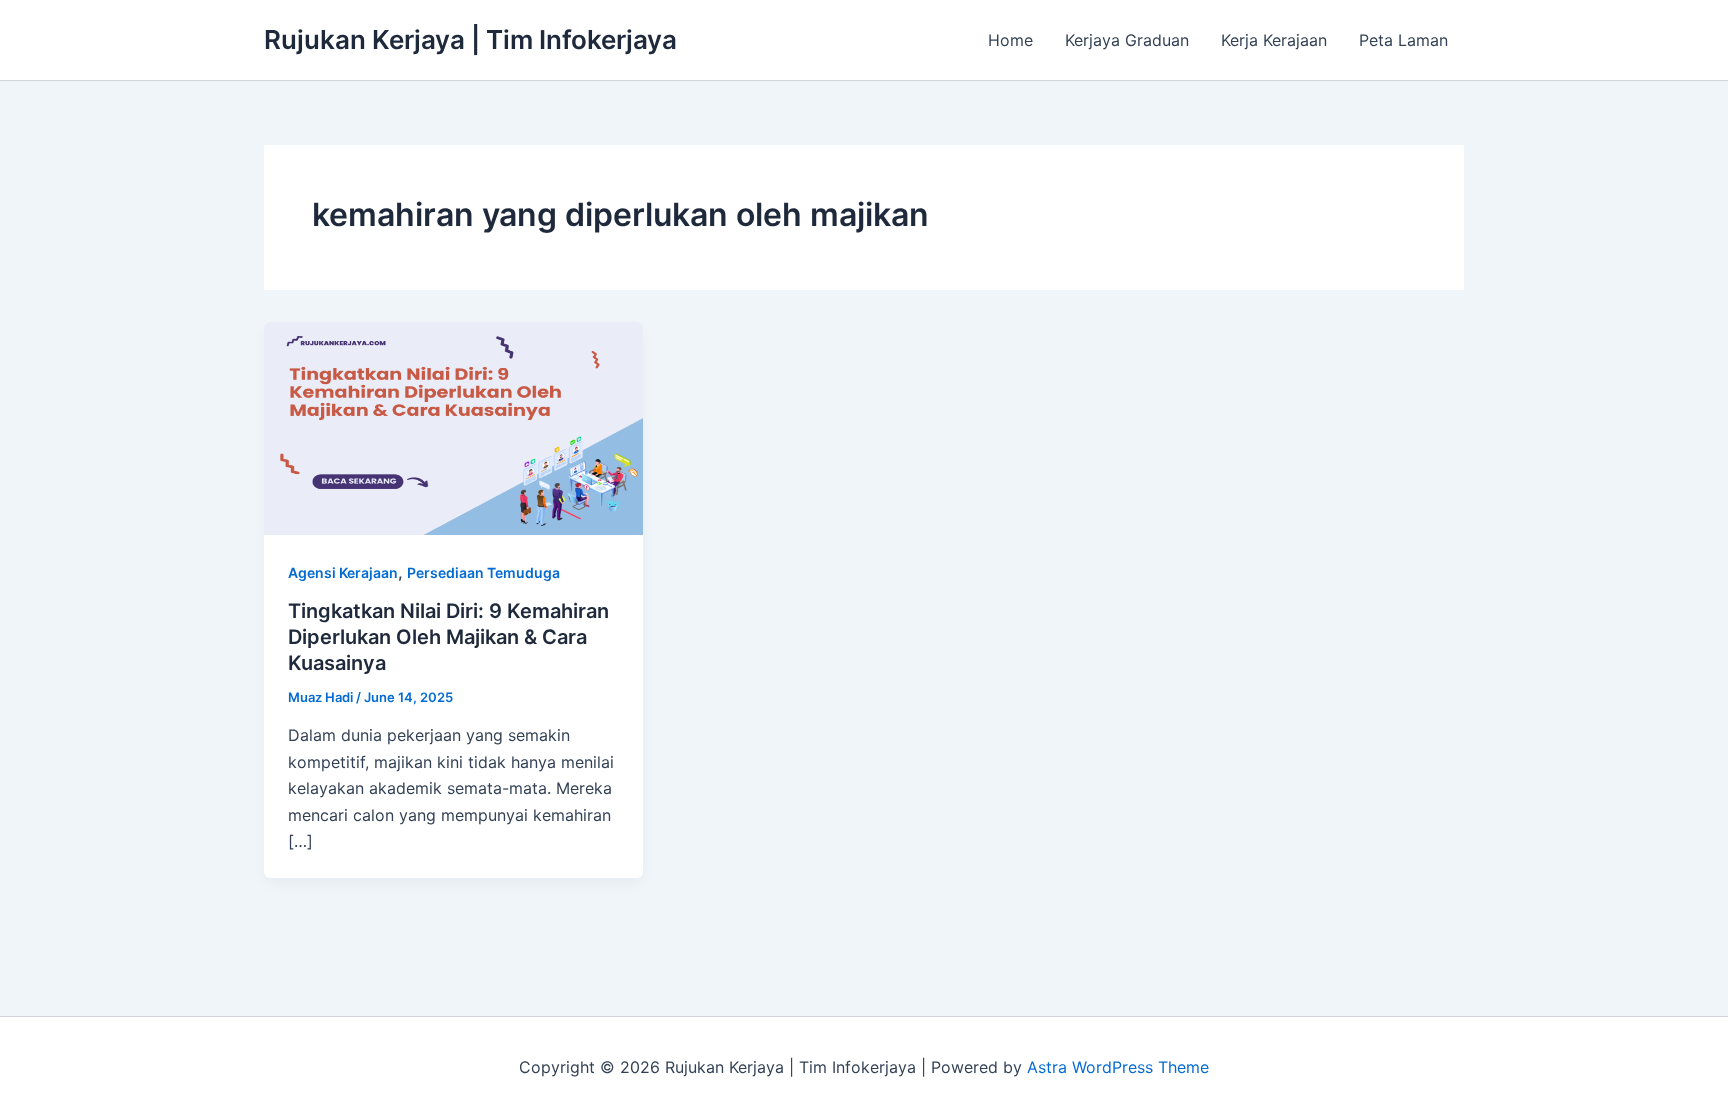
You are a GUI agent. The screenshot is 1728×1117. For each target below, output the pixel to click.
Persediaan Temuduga (483, 572)
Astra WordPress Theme (1118, 1067)
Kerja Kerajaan (1274, 40)
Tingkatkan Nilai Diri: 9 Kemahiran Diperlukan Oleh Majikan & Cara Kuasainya (448, 637)
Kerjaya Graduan (1127, 40)
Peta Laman (1403, 40)
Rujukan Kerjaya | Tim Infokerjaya (470, 39)
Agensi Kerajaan (343, 572)
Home (1010, 40)
